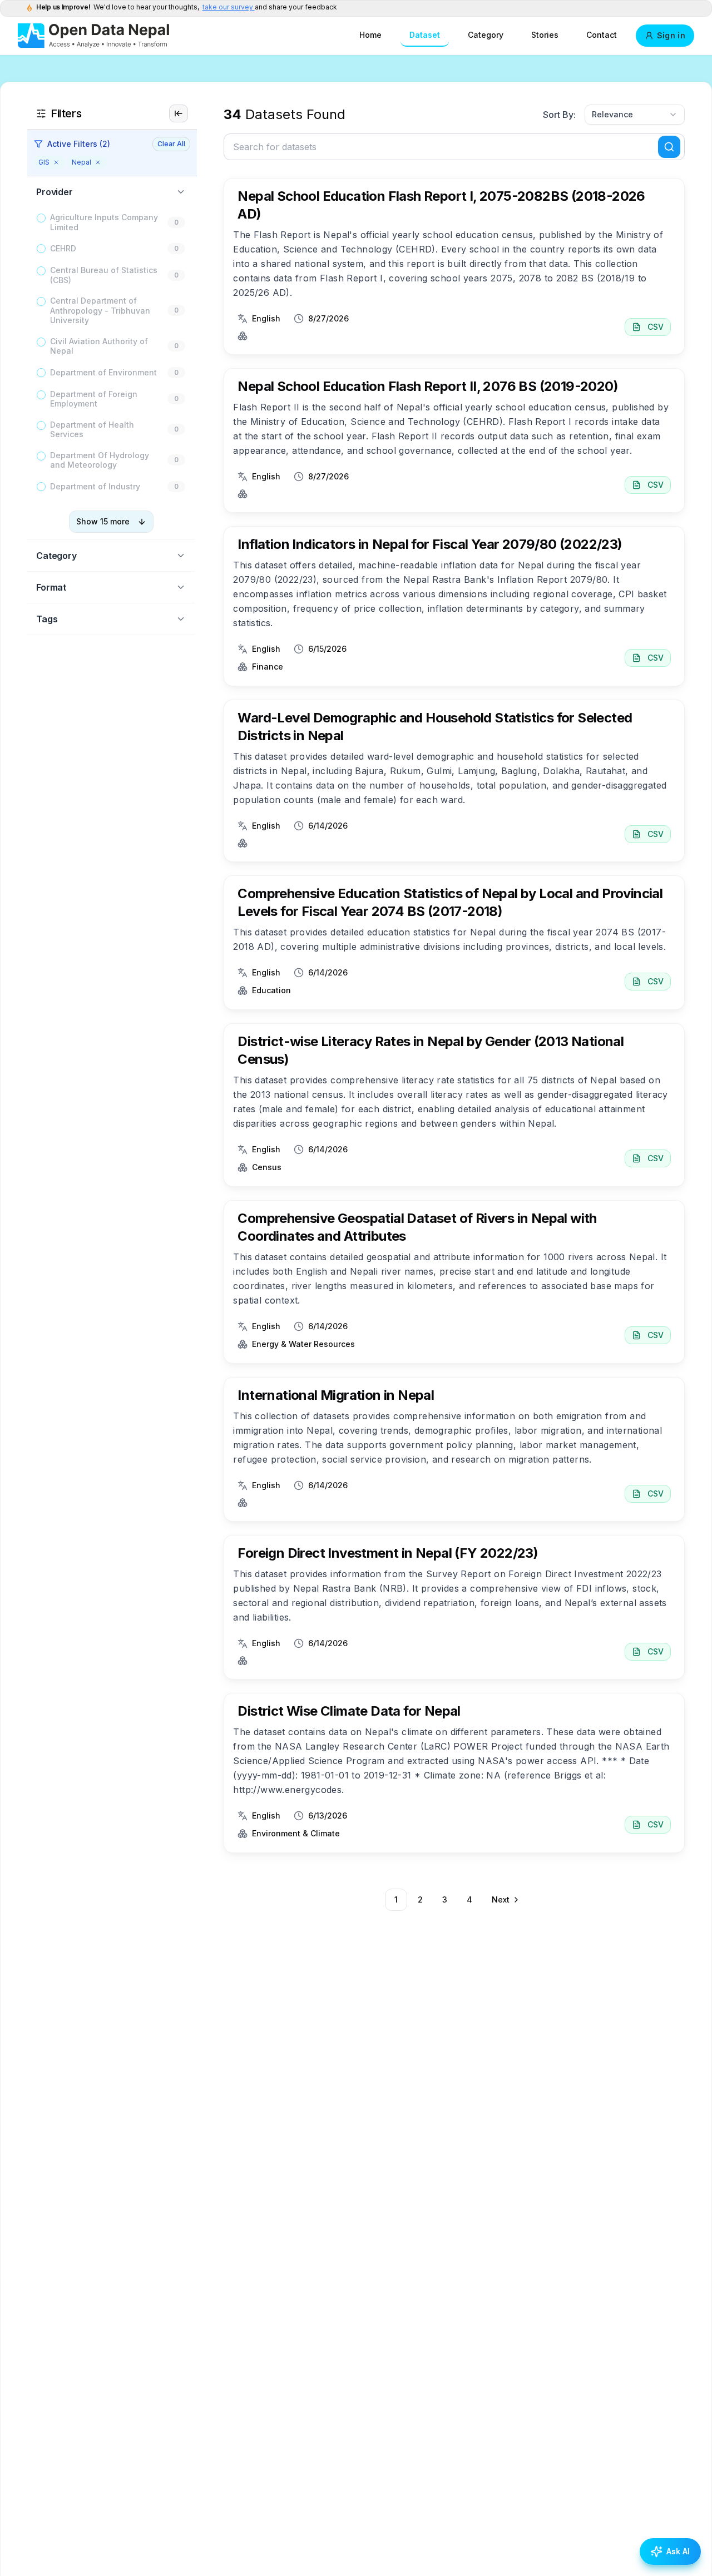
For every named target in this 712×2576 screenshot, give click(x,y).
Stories (545, 35)
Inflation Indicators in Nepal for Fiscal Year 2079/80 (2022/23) (430, 544)
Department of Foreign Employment (94, 399)
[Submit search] (669, 147)
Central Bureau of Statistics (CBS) (104, 275)
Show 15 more (103, 521)
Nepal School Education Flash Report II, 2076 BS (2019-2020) (428, 386)
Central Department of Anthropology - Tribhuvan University (100, 310)
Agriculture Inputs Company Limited (104, 222)
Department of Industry (95, 486)
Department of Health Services (92, 430)
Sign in (671, 35)
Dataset (425, 35)
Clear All (171, 144)
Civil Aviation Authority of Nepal (99, 346)
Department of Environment (103, 372)
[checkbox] (41, 218)
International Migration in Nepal (336, 1395)
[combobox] (635, 115)
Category (486, 35)
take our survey (229, 7)
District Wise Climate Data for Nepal (349, 1711)
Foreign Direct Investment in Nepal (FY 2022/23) (388, 1553)
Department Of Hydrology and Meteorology (100, 460)
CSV (656, 327)
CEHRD (63, 248)
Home (370, 35)
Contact (602, 35)
